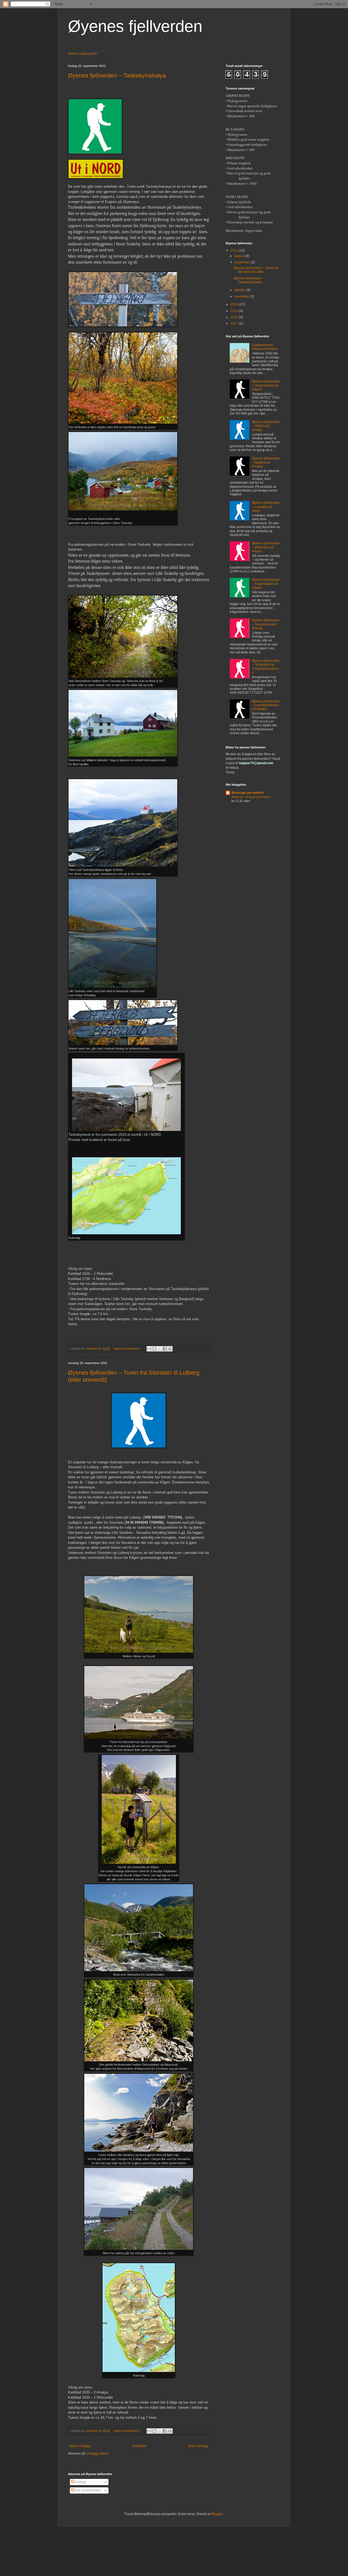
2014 (235, 311)
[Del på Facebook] (165, 1349)
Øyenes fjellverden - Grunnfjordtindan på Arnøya (266, 705)
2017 (235, 323)
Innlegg (80, 2482)
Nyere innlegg (80, 2446)
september (243, 262)
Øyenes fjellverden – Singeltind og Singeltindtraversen (266, 667)
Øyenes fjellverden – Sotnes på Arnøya (266, 426)
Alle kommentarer (88, 2490)
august (240, 256)
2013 (235, 304)
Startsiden (139, 2446)
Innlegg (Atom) (98, 2454)
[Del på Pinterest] (170, 1349)
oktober (240, 290)
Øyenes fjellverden (135, 26)
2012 (235, 251)
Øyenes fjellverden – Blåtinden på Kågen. (266, 547)
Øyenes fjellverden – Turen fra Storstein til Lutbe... (256, 270)
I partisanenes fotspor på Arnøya (265, 347)
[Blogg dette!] (154, 1349)
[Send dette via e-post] (149, 1349)
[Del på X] (160, 1349)
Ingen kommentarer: (127, 1349)
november (242, 297)
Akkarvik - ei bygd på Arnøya (251, 797)
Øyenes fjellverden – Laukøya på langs (266, 507)
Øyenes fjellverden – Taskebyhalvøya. (118, 75)
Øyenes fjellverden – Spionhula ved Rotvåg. (266, 624)
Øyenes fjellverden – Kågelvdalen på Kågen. (266, 584)
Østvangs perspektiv (248, 793)
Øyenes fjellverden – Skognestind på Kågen (266, 385)
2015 (235, 317)
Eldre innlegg (198, 2446)
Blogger (217, 2514)
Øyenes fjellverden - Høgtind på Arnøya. (266, 462)
